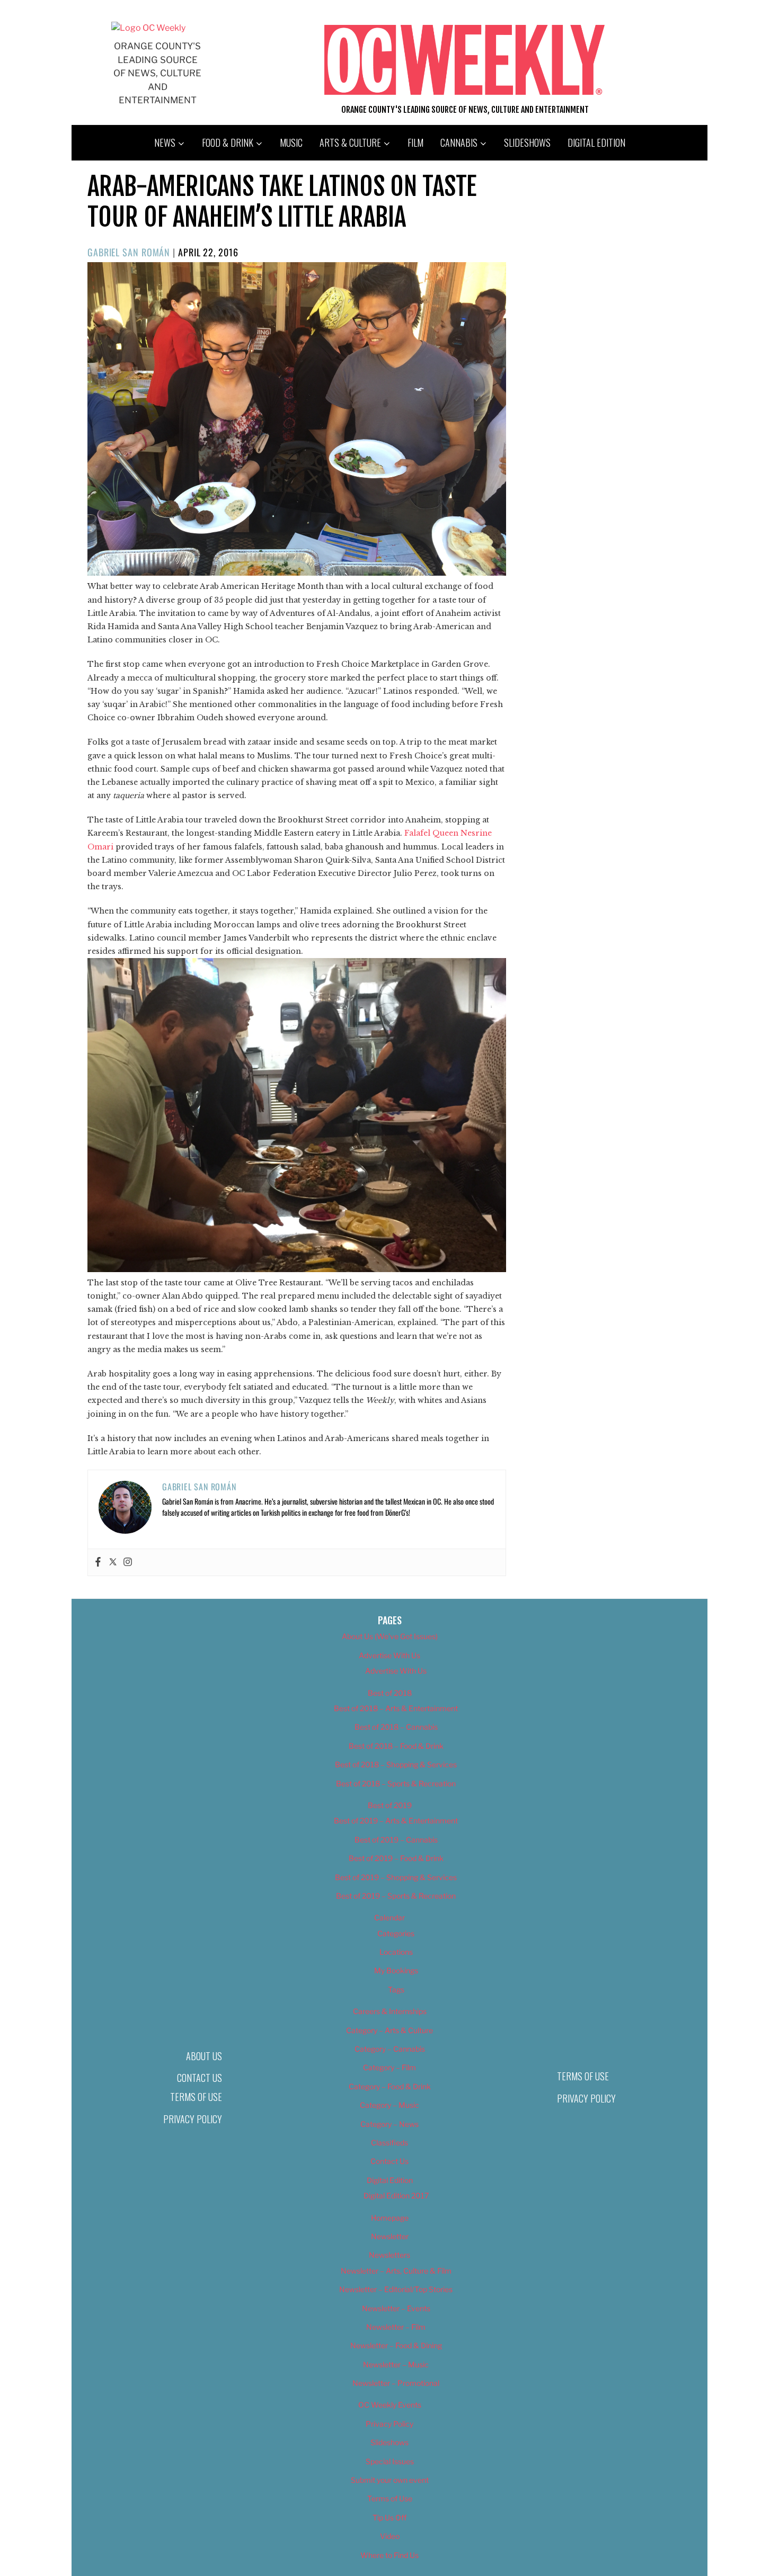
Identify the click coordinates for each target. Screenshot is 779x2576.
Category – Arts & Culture (389, 2030)
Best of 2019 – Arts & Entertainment (396, 1821)
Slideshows (527, 142)
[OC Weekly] (148, 28)
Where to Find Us (389, 2555)
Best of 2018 (390, 1693)
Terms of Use (196, 2097)
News (165, 142)
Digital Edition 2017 (396, 2195)
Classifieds (389, 2143)
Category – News (389, 2124)
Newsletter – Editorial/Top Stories (396, 2289)
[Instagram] (128, 1562)
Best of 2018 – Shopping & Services (396, 1764)
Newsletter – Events (396, 2308)
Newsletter (390, 2236)
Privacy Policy (193, 2119)
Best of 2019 (390, 1805)
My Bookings (396, 1970)
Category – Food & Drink (390, 2086)
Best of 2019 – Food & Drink (396, 1858)
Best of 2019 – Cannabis (396, 1840)
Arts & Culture (350, 142)
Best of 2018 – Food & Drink (396, 1746)
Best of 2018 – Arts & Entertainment (396, 1708)
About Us (204, 2056)
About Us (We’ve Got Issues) (390, 1636)
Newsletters (389, 2255)
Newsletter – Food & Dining (396, 2345)
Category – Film (389, 2067)
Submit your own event (390, 2480)
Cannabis (459, 142)
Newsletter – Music (396, 2364)
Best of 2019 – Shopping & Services (396, 1877)
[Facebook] (98, 1562)
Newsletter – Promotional (396, 2383)
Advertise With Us (389, 1655)
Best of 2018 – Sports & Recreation (396, 1783)
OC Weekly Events (390, 2405)
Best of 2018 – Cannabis (396, 1727)
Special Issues (390, 2461)
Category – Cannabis (390, 2049)
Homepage (390, 2218)
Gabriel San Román (129, 252)
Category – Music (389, 2105)
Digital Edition (596, 142)
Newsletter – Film (396, 2327)
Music (291, 142)
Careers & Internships (390, 2011)
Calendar (389, 1917)
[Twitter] (113, 1562)
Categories (396, 1933)
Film (415, 142)
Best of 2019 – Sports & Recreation (396, 1896)
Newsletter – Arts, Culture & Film (396, 2271)
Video (390, 2536)
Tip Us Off (389, 2517)
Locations (396, 1952)
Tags (396, 1989)
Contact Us (200, 2078)
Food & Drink (228, 142)
